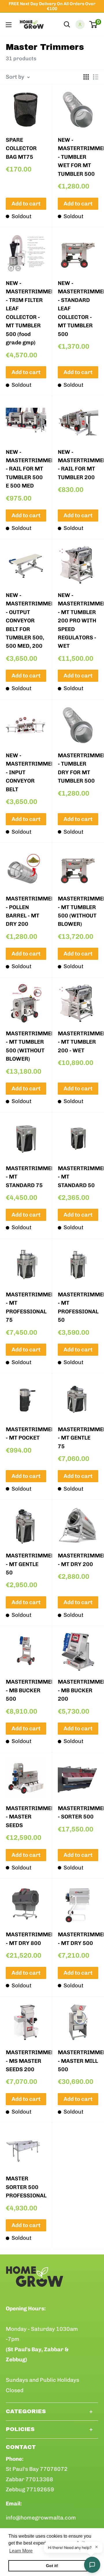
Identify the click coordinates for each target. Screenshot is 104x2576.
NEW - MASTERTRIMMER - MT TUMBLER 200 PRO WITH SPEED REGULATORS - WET (78, 621)
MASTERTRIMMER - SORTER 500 (78, 1812)
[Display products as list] (96, 77)
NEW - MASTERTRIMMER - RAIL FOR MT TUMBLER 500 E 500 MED (26, 469)
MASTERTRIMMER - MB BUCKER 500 (26, 1690)
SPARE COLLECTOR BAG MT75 (21, 148)
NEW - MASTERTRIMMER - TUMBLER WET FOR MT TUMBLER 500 (78, 157)
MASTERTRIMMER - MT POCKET (26, 1434)
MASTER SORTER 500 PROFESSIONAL (26, 2187)
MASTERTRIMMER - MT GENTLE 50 (26, 1564)
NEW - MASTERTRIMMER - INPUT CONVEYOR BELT (26, 772)
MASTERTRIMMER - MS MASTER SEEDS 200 (26, 2061)
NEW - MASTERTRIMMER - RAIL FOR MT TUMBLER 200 (78, 465)
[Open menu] (9, 25)
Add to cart (26, 204)
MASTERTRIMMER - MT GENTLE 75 (78, 1438)
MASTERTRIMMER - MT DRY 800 (26, 1939)
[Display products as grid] (86, 77)
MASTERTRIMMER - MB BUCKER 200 (78, 1690)
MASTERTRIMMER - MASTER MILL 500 (78, 2061)
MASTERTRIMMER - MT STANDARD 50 (78, 1177)
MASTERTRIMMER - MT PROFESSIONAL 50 (78, 1307)
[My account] (80, 24)
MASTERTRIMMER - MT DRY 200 (78, 1560)
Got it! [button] (52, 2566)
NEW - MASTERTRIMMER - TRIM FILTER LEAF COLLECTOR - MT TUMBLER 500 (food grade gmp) (26, 313)
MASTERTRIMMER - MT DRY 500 (78, 1939)
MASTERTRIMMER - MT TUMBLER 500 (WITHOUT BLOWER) (78, 911)
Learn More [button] (21, 2551)
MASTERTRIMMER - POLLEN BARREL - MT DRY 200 (26, 911)
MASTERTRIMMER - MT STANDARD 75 (26, 1177)
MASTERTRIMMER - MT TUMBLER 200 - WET (78, 1042)
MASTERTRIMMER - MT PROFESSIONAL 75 (26, 1307)
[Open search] (67, 24)
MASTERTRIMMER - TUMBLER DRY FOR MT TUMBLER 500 (78, 768)
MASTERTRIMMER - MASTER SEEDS (26, 1817)
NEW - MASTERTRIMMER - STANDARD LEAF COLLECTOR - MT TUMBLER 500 (78, 309)
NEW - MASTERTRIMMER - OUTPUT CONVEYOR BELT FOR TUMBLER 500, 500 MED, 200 (26, 621)
